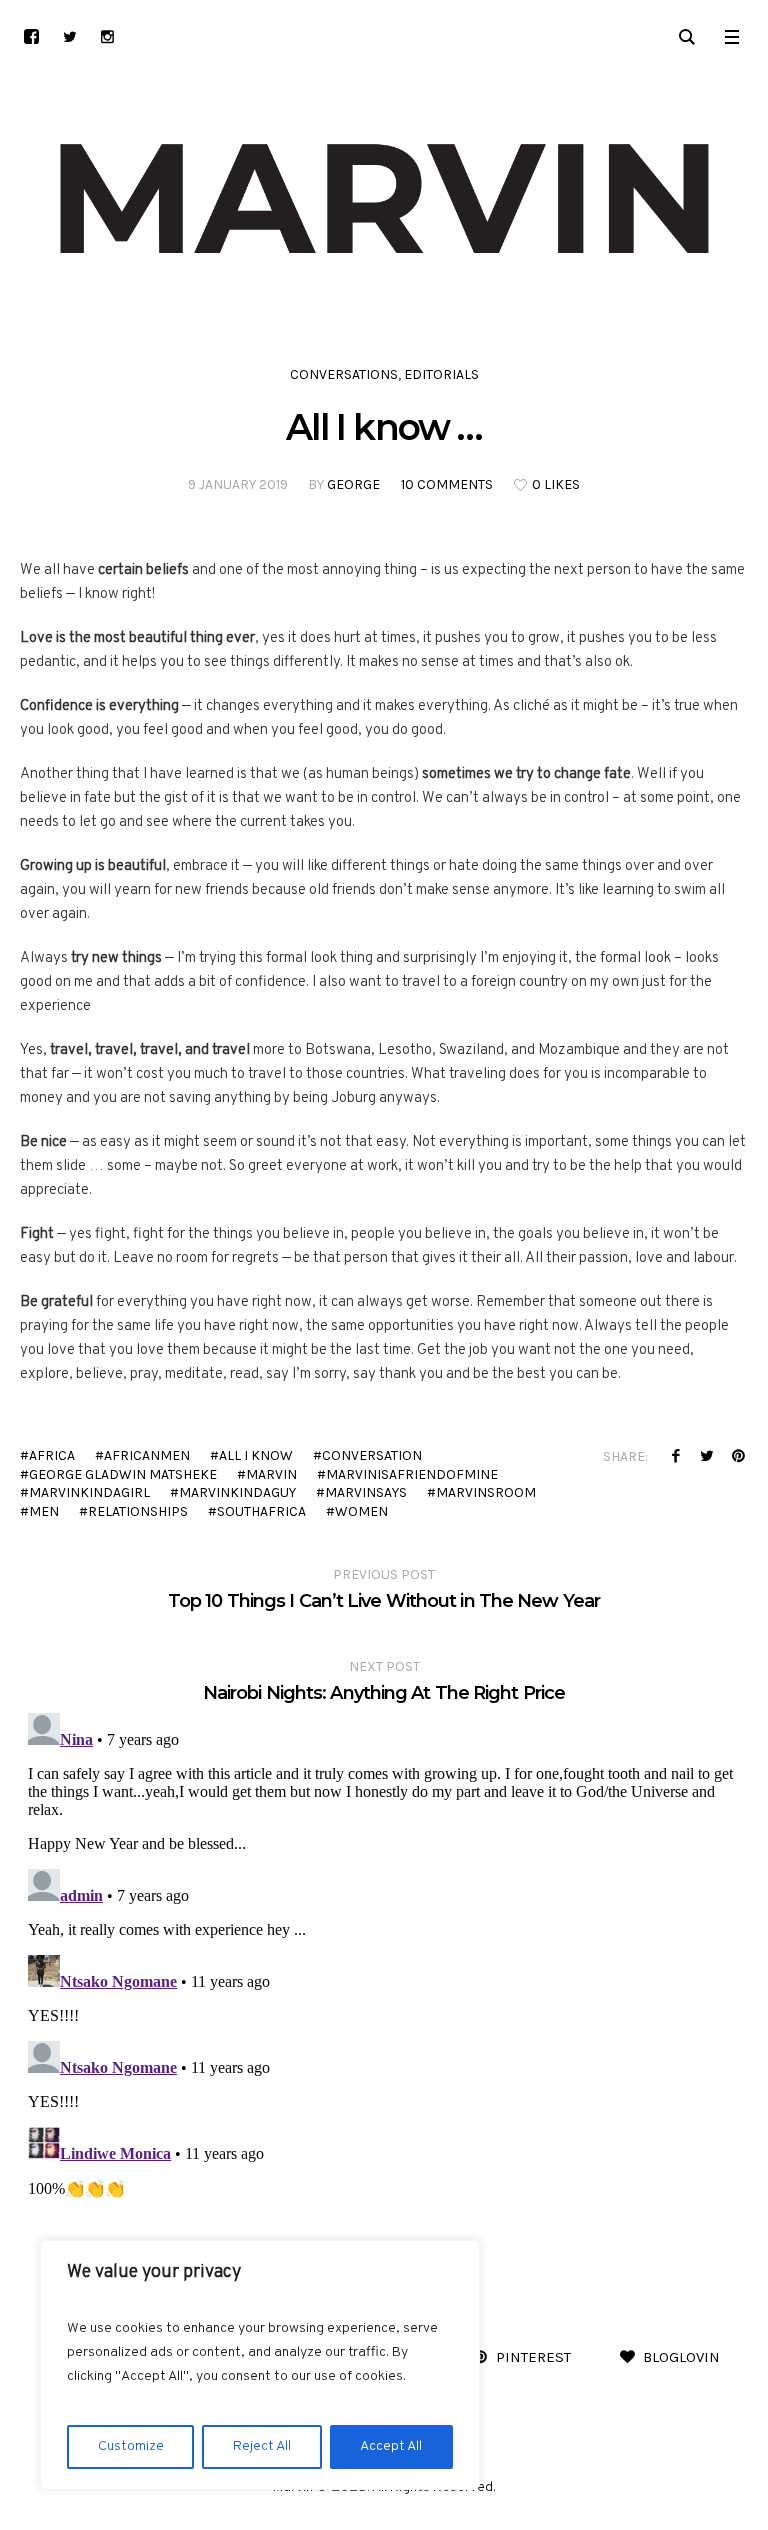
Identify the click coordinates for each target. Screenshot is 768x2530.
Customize (131, 2446)
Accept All (391, 2446)
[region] (260, 2365)
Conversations (344, 374)
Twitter (707, 1456)
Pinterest (738, 1456)
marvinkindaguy (237, 1492)
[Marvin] (384, 199)
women (361, 1511)
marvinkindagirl (89, 1492)
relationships (138, 1511)
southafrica (261, 1511)
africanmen (147, 1455)
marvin (271, 1474)
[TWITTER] (69, 36)
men (44, 1511)
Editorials (441, 374)
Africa (52, 1455)
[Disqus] (384, 1955)
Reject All (262, 2446)
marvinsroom (486, 1492)
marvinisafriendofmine (412, 1474)
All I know (256, 1455)
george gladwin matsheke (123, 1474)
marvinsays (366, 1492)
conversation (372, 1455)
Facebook (676, 1456)
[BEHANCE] (31, 36)
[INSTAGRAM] (107, 36)
